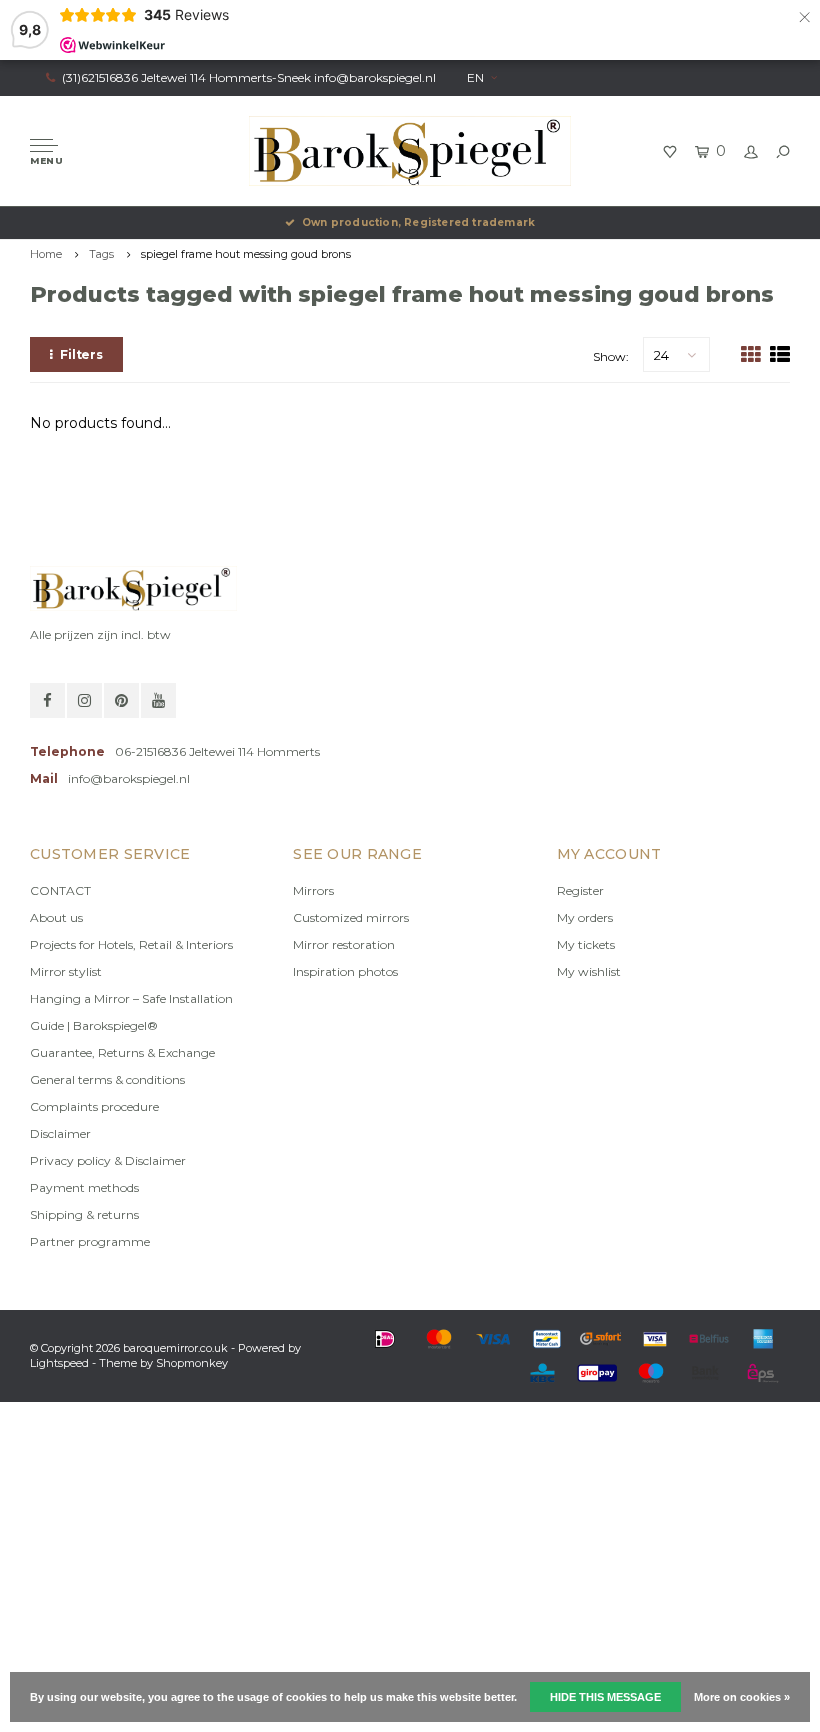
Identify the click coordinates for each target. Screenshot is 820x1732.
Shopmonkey (192, 1363)
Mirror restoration (344, 944)
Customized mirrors (351, 917)
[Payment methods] (385, 1339)
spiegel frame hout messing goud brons (246, 254)
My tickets (586, 944)
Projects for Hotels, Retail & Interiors (131, 944)
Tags (101, 254)
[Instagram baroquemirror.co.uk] (84, 700)
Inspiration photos (345, 971)
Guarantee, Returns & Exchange (122, 1052)
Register (580, 890)
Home (46, 254)
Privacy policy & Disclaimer (108, 1160)
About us (56, 917)
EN (475, 77)
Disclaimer (60, 1133)
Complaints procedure (94, 1106)
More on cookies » (742, 1697)
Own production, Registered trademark (418, 222)
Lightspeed (59, 1363)
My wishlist (589, 971)
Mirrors (313, 890)
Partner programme (90, 1241)
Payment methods (84, 1187)
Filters (81, 354)
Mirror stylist (66, 971)
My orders (585, 917)
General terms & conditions (107, 1079)
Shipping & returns (84, 1214)
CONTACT (60, 890)
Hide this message (605, 1697)
